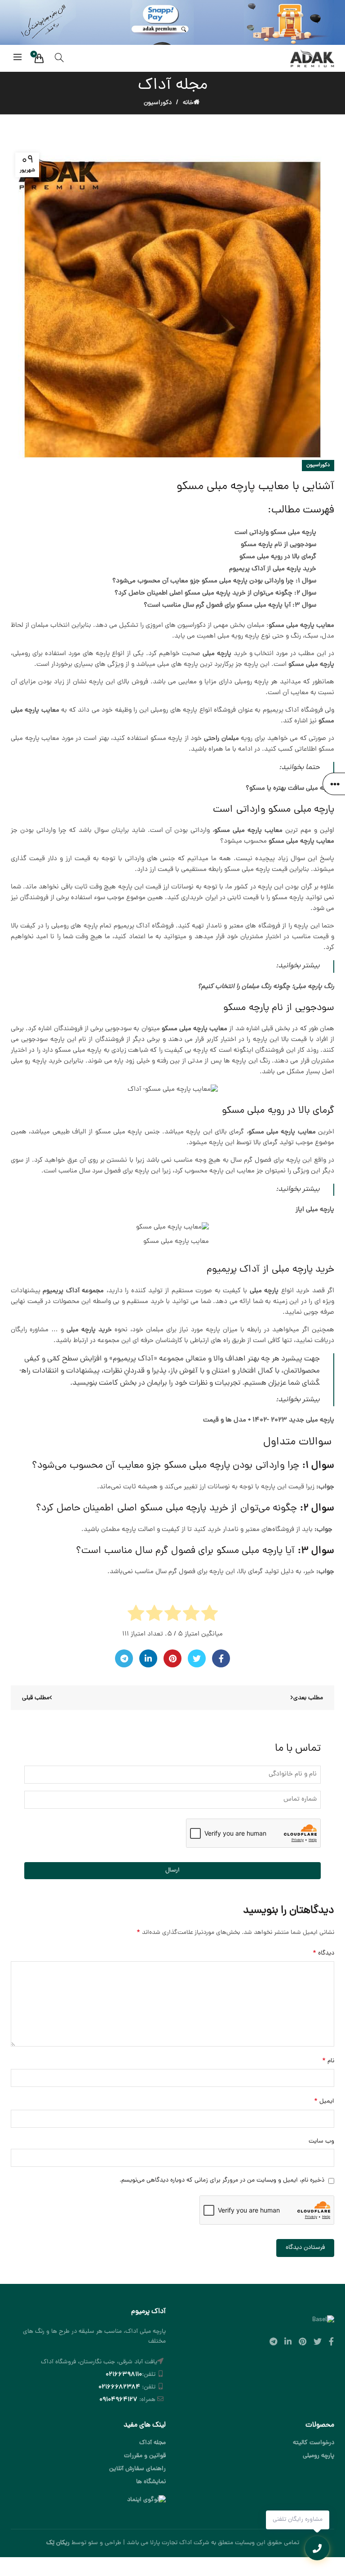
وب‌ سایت (321, 2141)
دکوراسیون (158, 103)
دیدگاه (323, 1953)
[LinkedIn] (148, 1658)
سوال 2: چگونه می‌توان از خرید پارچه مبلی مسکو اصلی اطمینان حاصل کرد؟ (215, 593)
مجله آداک (153, 2443)
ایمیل (324, 2101)
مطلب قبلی (36, 1698)
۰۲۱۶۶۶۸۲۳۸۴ (119, 2387)
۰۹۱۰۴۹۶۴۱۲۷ (118, 2400)
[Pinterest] (172, 1658)
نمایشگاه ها (151, 2482)
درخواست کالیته (314, 2443)
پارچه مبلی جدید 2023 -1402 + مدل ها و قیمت (269, 1420)
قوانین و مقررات (145, 2456)
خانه (188, 103)
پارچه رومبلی (318, 2456)
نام (328, 2061)
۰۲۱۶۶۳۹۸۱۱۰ (124, 2375)
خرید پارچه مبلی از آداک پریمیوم (273, 569)
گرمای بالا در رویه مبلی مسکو (278, 557)
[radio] (210, 1615)
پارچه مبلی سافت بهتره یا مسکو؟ (290, 789)
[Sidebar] (334, 784)
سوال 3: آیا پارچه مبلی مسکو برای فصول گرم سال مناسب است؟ (229, 606)
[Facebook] (221, 1658)
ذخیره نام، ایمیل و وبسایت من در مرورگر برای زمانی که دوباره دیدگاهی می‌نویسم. (222, 2180)
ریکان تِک (58, 2543)
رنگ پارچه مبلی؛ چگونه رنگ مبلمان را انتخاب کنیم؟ (266, 987)
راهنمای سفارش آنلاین (137, 2469)
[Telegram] (124, 1658)
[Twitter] (197, 1658)
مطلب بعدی (308, 1698)
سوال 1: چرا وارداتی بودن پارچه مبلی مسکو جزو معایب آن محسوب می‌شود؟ (214, 581)
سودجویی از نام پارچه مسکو (279, 545)
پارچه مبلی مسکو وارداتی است (275, 533)
